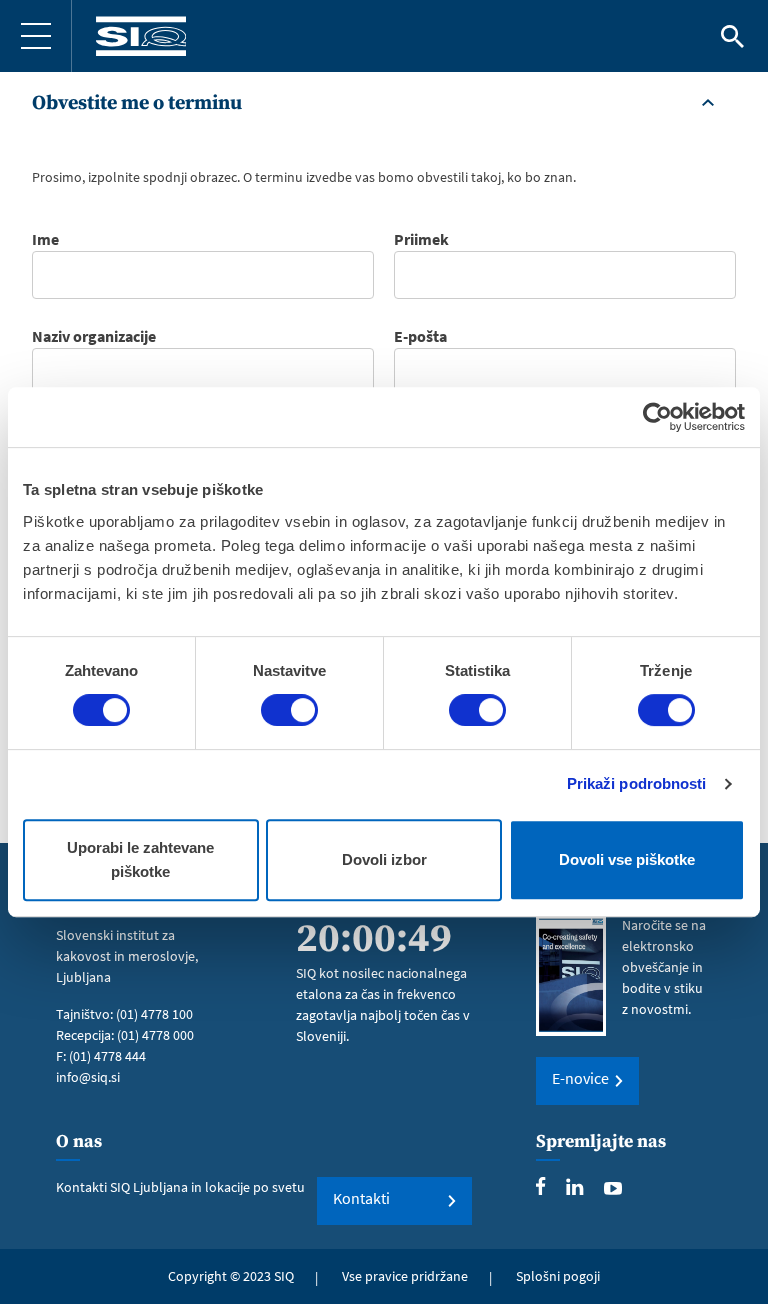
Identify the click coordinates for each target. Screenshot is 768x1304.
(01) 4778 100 (154, 1014)
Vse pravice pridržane (405, 1276)
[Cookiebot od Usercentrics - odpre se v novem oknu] (657, 417)
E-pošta (420, 336)
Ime (45, 239)
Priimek (421, 239)
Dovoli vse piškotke (627, 859)
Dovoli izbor (384, 859)
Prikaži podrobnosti (637, 783)
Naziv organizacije (94, 336)
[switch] (289, 710)
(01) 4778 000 (155, 1035)
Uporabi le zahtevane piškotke (140, 859)
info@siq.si (88, 1077)
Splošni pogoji (558, 1276)
